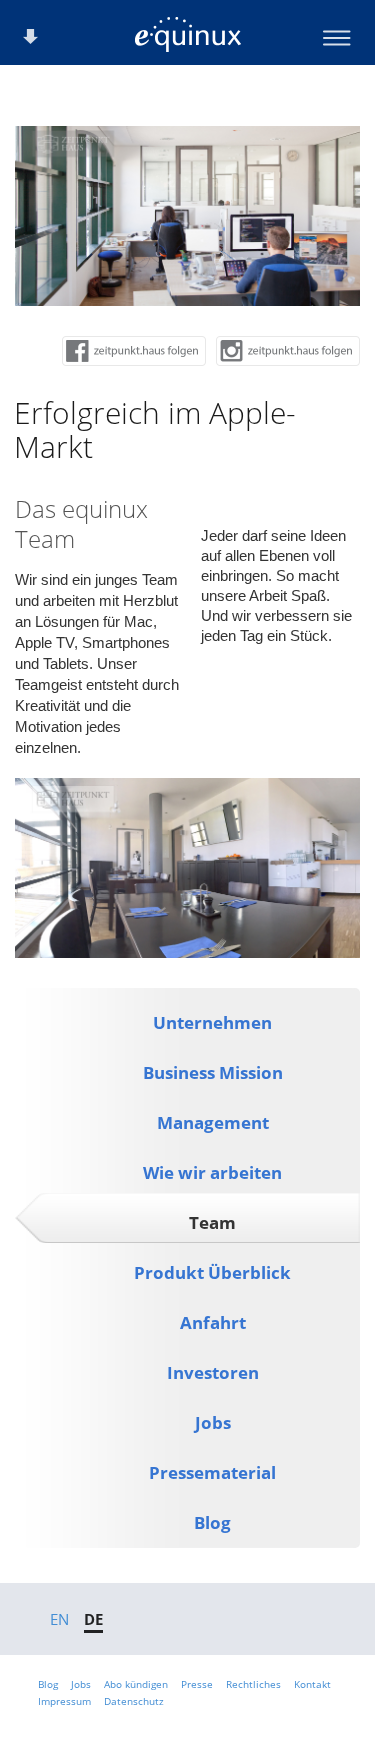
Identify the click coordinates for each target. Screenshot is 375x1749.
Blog (212, 1522)
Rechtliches (253, 1684)
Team (212, 1222)
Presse (197, 1684)
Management (213, 1122)
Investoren (213, 1372)
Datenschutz (134, 1701)
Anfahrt (213, 1322)
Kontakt (312, 1684)
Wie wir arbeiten (212, 1172)
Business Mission (213, 1072)
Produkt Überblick (212, 1272)
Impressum (64, 1701)
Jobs (213, 1422)
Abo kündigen (136, 1684)
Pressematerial (212, 1472)
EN (59, 1619)
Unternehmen (212, 1022)
